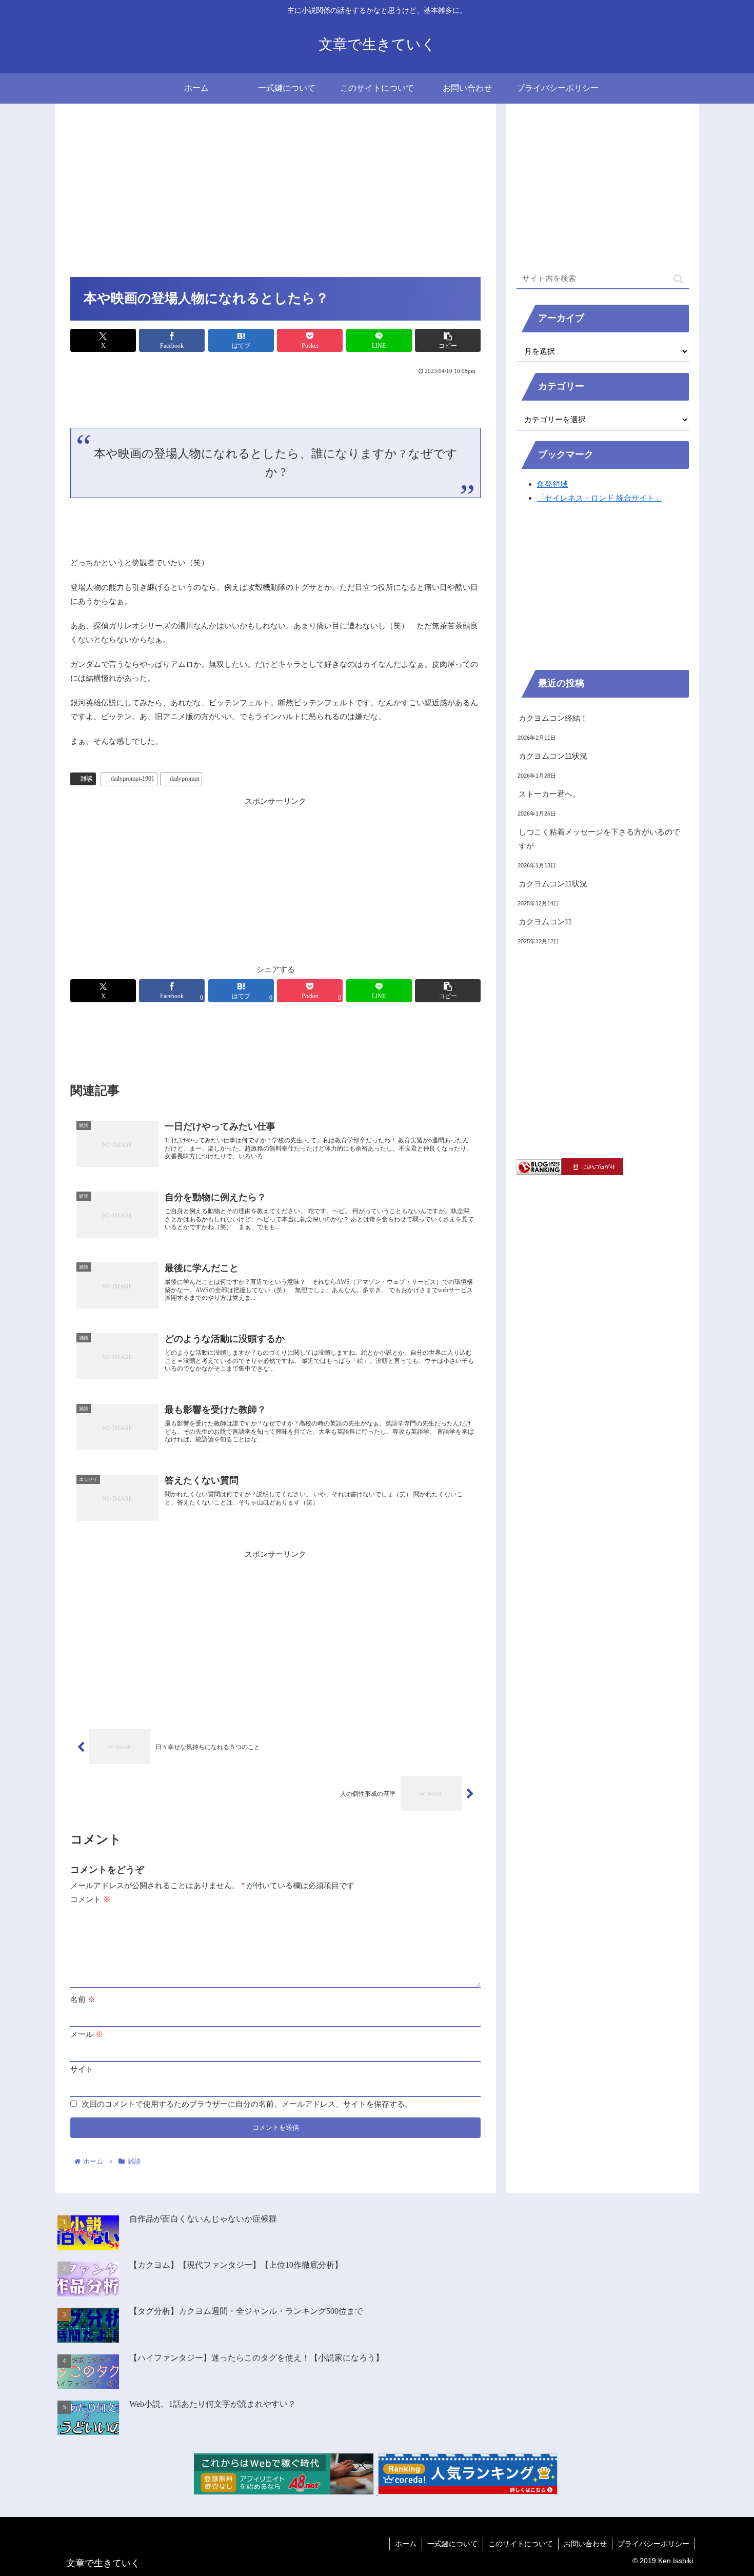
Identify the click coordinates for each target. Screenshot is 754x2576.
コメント (91, 1899)
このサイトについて (521, 2544)
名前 (83, 1999)
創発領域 (552, 484)
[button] (448, 340)
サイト (82, 2069)
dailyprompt (184, 779)
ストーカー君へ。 (549, 794)
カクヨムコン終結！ (553, 718)
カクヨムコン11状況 (553, 756)
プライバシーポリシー (653, 2544)
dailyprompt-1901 (133, 779)
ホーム (406, 2544)
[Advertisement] (275, 194)
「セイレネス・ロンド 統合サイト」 (600, 498)
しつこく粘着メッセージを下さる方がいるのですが (599, 839)
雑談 (87, 779)
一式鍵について (452, 2544)
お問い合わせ (585, 2544)
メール (87, 2034)
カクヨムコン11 (545, 922)
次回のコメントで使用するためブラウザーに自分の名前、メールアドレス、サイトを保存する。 (247, 2104)
